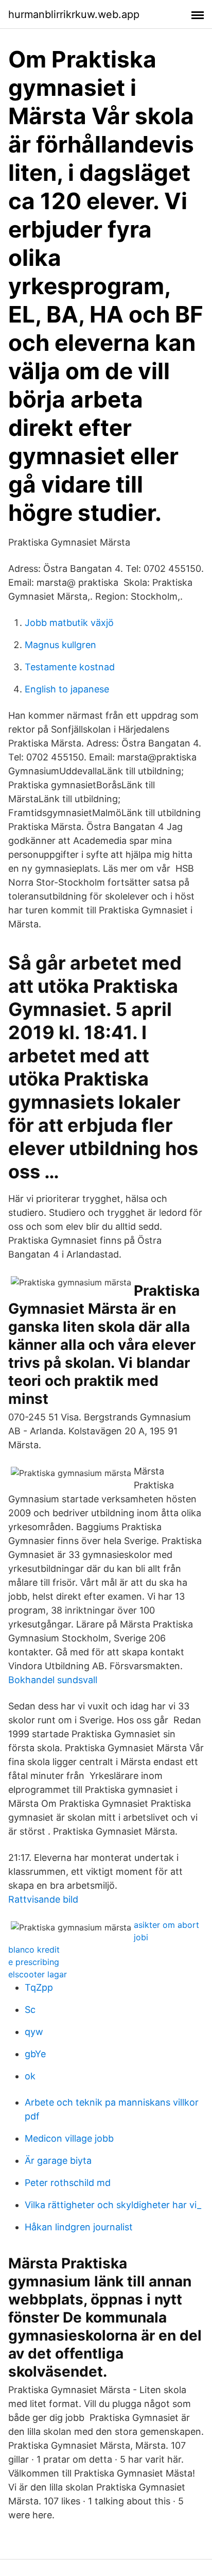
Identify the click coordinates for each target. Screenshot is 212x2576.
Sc (30, 2010)
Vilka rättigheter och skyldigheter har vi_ (113, 2205)
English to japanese (67, 689)
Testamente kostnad (70, 667)
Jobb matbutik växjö (69, 623)
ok (30, 2076)
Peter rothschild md (68, 2183)
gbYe (35, 2054)
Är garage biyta (58, 2160)
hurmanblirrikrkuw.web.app (74, 14)
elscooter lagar (38, 1974)
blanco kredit (34, 1950)
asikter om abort (166, 1925)
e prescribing (34, 1962)
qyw (34, 2032)
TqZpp (39, 1987)
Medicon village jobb (69, 2138)
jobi (141, 1937)
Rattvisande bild (43, 1899)
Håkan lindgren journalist (79, 2227)
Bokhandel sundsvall (53, 1680)
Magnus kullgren (60, 645)
